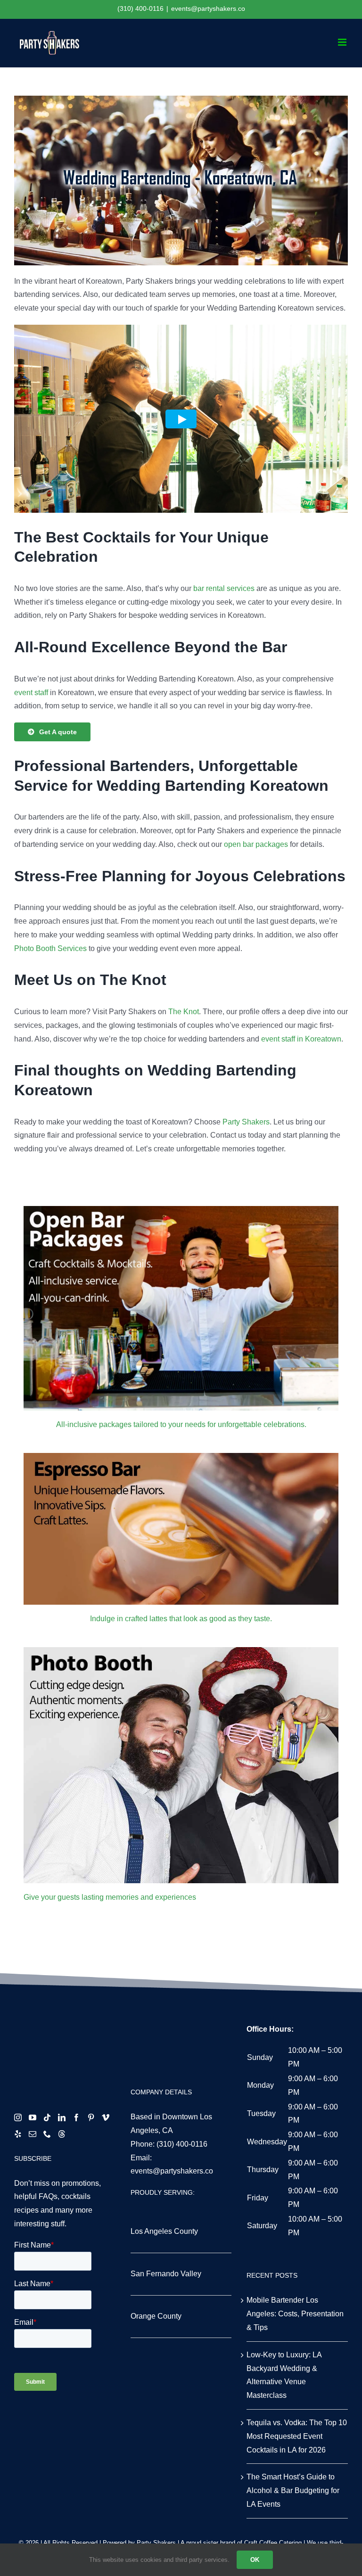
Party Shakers (246, 1122)
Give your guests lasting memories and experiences (110, 1897)
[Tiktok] (47, 2117)
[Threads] (62, 2134)
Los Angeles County (164, 2231)
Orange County (156, 2316)
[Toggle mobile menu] (343, 42)
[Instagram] (18, 2117)
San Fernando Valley (166, 2274)
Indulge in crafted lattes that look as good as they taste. (181, 1619)
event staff (31, 693)
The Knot (184, 1012)
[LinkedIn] (62, 2117)
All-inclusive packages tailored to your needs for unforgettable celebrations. (181, 1424)
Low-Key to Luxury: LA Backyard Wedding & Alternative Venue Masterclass (284, 2375)
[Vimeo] (106, 2117)
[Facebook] (76, 2117)
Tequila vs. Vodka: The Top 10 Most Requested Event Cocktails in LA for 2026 (297, 2436)
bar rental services (224, 588)
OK (255, 2560)
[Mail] (33, 2134)
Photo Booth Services (50, 948)
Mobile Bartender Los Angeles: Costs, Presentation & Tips (295, 2314)
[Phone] (47, 2134)
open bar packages (256, 844)
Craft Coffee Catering (273, 2543)
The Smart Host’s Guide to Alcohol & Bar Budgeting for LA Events (293, 2490)
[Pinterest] (91, 2117)
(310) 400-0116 (182, 2144)
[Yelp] (18, 2134)
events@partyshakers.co (208, 8)
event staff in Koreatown (301, 1039)
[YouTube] (33, 2117)
